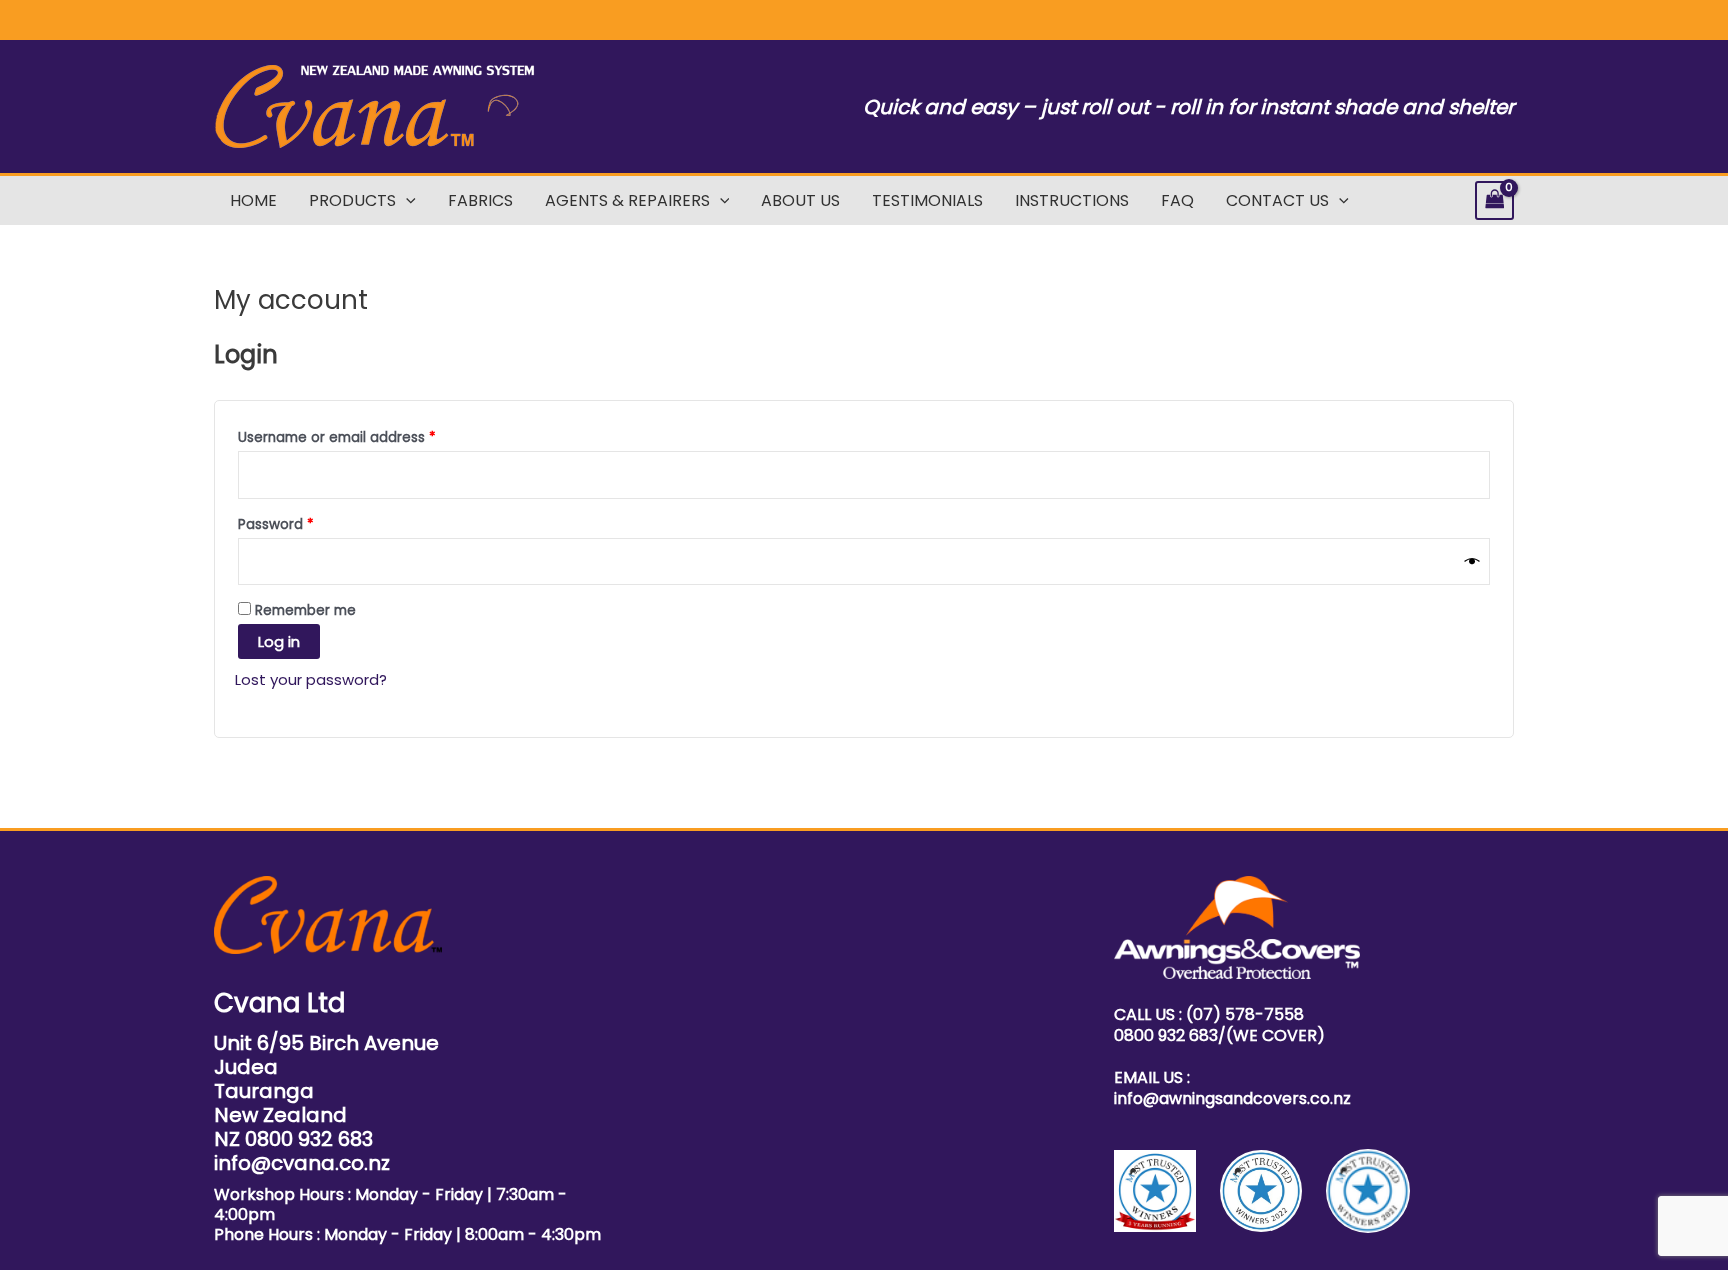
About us (800, 200)
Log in (279, 641)
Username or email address (366, 437)
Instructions (1072, 200)
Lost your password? (311, 679)
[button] (406, 200)
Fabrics (480, 200)
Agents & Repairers (627, 200)
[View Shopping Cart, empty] (1495, 200)
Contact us (1277, 200)
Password (305, 524)
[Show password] (1472, 562)
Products (352, 200)
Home (253, 200)
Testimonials (927, 200)
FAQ (1177, 200)
